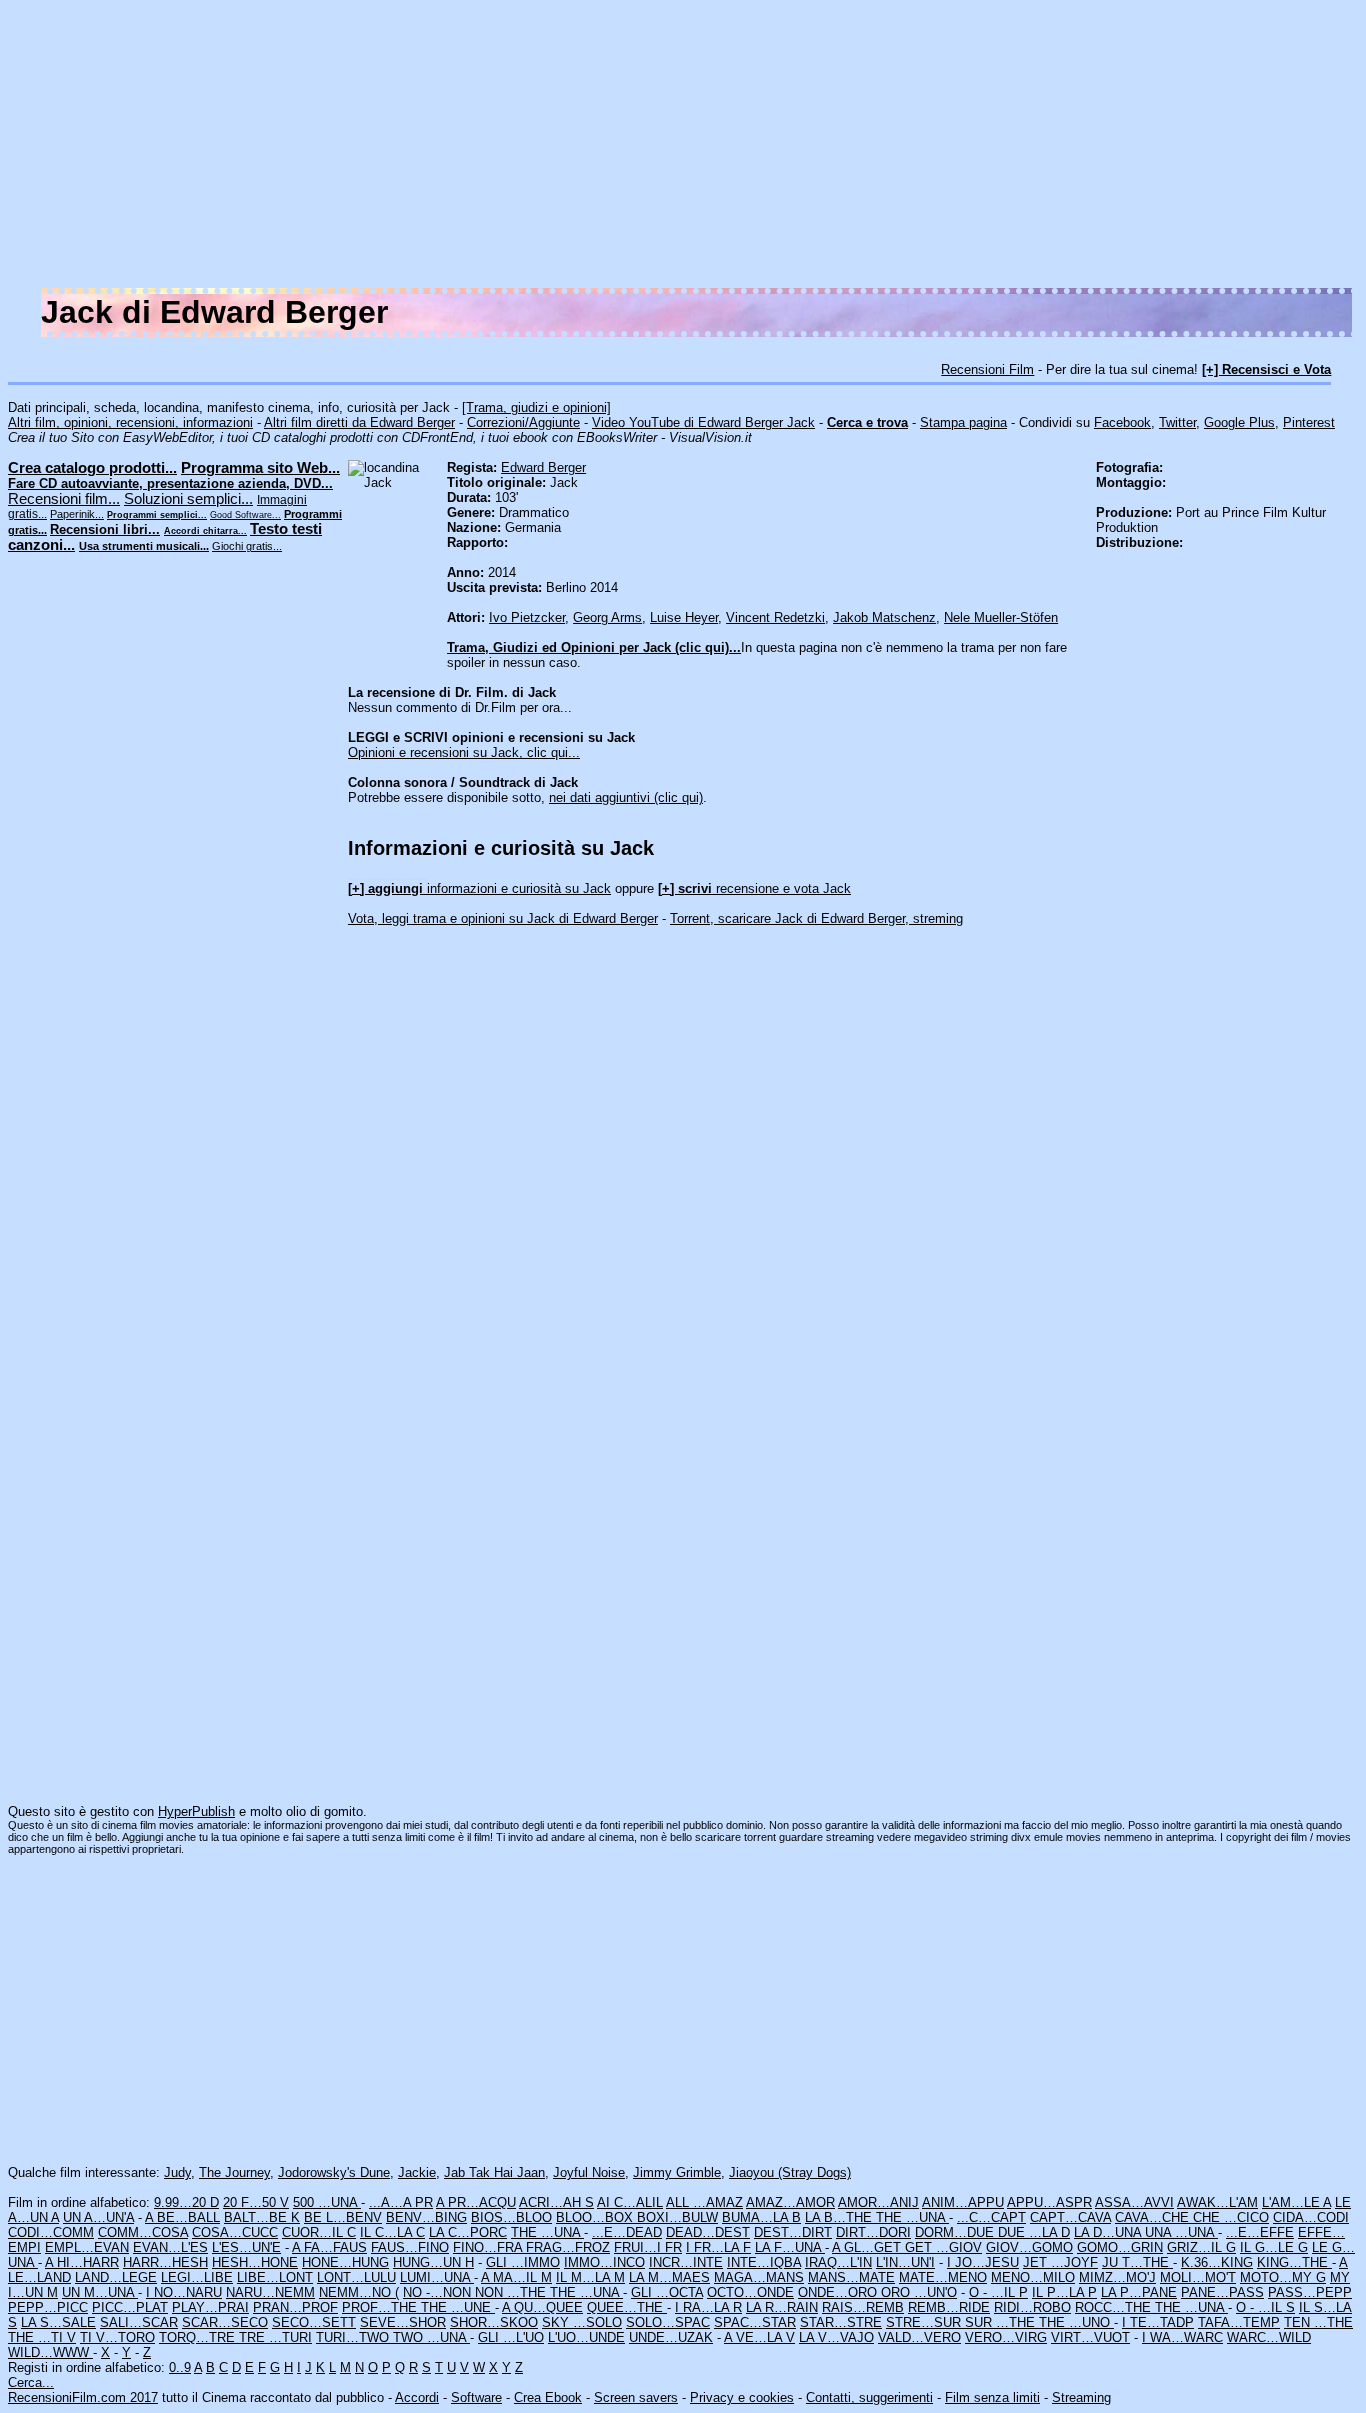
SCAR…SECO (225, 2322)
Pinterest (1309, 422)
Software (476, 2397)
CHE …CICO (1231, 2217)
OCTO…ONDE (750, 2292)
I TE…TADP (1158, 2322)
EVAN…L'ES (170, 2247)
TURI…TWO (354, 2337)
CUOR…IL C (319, 2232)
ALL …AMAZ (704, 2202)
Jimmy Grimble (677, 2172)
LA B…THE (840, 2217)
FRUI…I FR (648, 2247)
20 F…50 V (256, 2202)
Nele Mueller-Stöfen (1001, 617)
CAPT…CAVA (1070, 2217)
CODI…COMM (51, 2232)
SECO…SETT (314, 2322)
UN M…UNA (100, 2292)
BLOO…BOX (596, 2217)
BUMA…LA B (761, 2217)
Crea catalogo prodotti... (92, 468)
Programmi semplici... (157, 515)
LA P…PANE (1139, 2292)
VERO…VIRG (1006, 2337)
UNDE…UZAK (671, 2337)
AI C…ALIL (630, 2202)
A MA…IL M (516, 2277)
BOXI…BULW (677, 2217)
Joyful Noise (589, 2172)
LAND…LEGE (116, 2277)
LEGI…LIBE (197, 2277)
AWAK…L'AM (1217, 2202)
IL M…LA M (590, 2277)
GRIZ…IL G (1201, 2247)
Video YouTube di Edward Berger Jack (703, 422)
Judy (177, 2172)
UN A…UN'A (98, 2217)
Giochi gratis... (247, 546)
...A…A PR (401, 2202)
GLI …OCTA (667, 2292)
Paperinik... (77, 514)
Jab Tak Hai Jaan (494, 2172)
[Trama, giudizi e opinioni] (536, 407)
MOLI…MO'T (1198, 2277)
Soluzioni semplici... (188, 499)
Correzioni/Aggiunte (523, 422)
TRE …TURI (275, 2337)
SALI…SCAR (139, 2322)
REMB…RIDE (949, 2307)
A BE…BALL (182, 2217)
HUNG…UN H (433, 2262)
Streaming (1081, 2397)
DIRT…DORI (873, 2232)
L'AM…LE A (1296, 2202)
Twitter (1177, 422)
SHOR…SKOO (494, 2322)
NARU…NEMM (270, 2292)
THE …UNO (1076, 2322)
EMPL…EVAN (87, 2247)
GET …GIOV (943, 2247)
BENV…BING (426, 2217)
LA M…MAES (669, 2277)
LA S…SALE (58, 2322)
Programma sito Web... (260, 468)
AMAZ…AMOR (790, 2202)
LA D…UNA (1109, 2232)
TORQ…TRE (199, 2337)
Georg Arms (607, 617)
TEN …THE (1318, 2322)
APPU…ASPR (1049, 2202)
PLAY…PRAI (210, 2307)
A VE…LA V (759, 2337)
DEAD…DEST (708, 2232)
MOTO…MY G (1283, 2277)
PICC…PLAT (130, 2307)
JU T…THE (1137, 2262)
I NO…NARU (184, 2292)
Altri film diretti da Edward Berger (359, 422)
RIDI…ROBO (1032, 2307)
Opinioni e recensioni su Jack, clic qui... (464, 752)
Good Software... (245, 515)
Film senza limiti (992, 2397)
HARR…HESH (165, 2262)
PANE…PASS (1222, 2292)
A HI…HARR (82, 2262)
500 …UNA (327, 2202)
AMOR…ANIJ (878, 2202)
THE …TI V (42, 2337)
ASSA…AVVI (1134, 2202)
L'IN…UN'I (905, 2262)
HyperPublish (196, 1811)
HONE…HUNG (345, 2262)
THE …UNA (912, 2217)
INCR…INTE (686, 2262)
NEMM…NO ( (359, 2292)
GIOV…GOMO (1029, 2247)
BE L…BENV (343, 2217)
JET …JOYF (1060, 2262)
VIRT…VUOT (1090, 2337)
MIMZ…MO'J (1117, 2277)
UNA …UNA (1181, 2232)
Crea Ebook (548, 2397)
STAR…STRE (841, 2322)
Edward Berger (543, 467)
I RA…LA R (708, 2307)
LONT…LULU (356, 2277)
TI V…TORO (117, 2337)
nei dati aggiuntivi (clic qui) (626, 797)
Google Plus (1239, 422)
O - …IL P (998, 2292)
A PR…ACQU (476, 2202)
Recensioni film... (64, 499)
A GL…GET (868, 2247)
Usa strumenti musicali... (144, 546)
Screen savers (636, 2397)
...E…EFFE (1260, 2232)
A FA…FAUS (329, 2247)
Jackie (417, 2172)
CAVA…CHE (1154, 2217)
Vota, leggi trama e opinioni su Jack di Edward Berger (503, 918)
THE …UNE (458, 2307)
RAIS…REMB (863, 2307)
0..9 (180, 2367)
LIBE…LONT (275, 2277)
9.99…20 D (186, 2202)
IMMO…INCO (604, 2262)
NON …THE (512, 2292)
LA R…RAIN (782, 2307)
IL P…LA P (1064, 2292)
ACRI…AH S (556, 2202)
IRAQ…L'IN (838, 2262)
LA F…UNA (790, 2247)
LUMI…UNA (437, 2277)
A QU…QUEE (542, 2307)
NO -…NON (439, 2292)
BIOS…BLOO (511, 2217)
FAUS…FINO (410, 2247)
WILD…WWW (50, 2352)
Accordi (417, 2397)
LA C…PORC (468, 2232)
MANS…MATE (851, 2277)
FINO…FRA (489, 2247)
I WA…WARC (1182, 2337)
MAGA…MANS (759, 2277)
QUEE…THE (627, 2307)
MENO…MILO (1033, 2277)
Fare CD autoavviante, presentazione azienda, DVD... (170, 483)
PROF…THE (381, 2307)
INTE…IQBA (764, 2262)
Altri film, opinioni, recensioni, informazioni (130, 422)
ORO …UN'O (919, 2292)
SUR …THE (1002, 2322)
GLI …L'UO (511, 2337)
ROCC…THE (1115, 2307)
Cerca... (31, 2382)
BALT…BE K (262, 2217)
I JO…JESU (983, 2262)
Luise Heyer (684, 617)
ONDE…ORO (839, 2292)
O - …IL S (1265, 2307)
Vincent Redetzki (775, 617)
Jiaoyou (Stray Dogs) (790, 2172)
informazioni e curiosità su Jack (479, 888)
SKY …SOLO (582, 2322)
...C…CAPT (991, 2217)
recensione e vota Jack (754, 888)
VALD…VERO (919, 2337)
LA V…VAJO (836, 2337)
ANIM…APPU (963, 2202)
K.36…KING (1217, 2262)
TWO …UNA (431, 2337)
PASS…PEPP (1310, 2292)
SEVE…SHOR (403, 2322)
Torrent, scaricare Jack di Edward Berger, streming (816, 918)
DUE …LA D (1034, 2232)
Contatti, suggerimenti (869, 2397)
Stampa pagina (963, 422)
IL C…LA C (392, 2232)
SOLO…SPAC (668, 2322)
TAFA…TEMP (1239, 2322)
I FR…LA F (718, 2247)
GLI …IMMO (523, 2262)
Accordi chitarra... (205, 531)
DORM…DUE (956, 2232)
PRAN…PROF (295, 2307)
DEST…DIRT (793, 2232)
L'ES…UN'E (246, 2247)
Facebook (1122, 422)
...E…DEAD (627, 2232)
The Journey (234, 2172)
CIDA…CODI (1311, 2217)
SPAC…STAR (755, 2322)
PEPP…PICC (48, 2307)
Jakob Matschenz (884, 617)
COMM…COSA (143, 2232)
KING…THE (1294, 2262)
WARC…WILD (1269, 2337)
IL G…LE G (1274, 2247)
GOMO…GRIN (1120, 2247)
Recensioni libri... (105, 529)
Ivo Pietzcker (527, 617)
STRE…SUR (925, 2322)
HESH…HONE (255, 2262)
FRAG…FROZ (568, 2247)
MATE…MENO (943, 2277)
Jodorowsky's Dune (334, 2172)
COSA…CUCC (235, 2232)
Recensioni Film (987, 369)
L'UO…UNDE (586, 2337)
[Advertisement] (758, 148)
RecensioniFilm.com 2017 (83, 2397)
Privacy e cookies (742, 2397)
